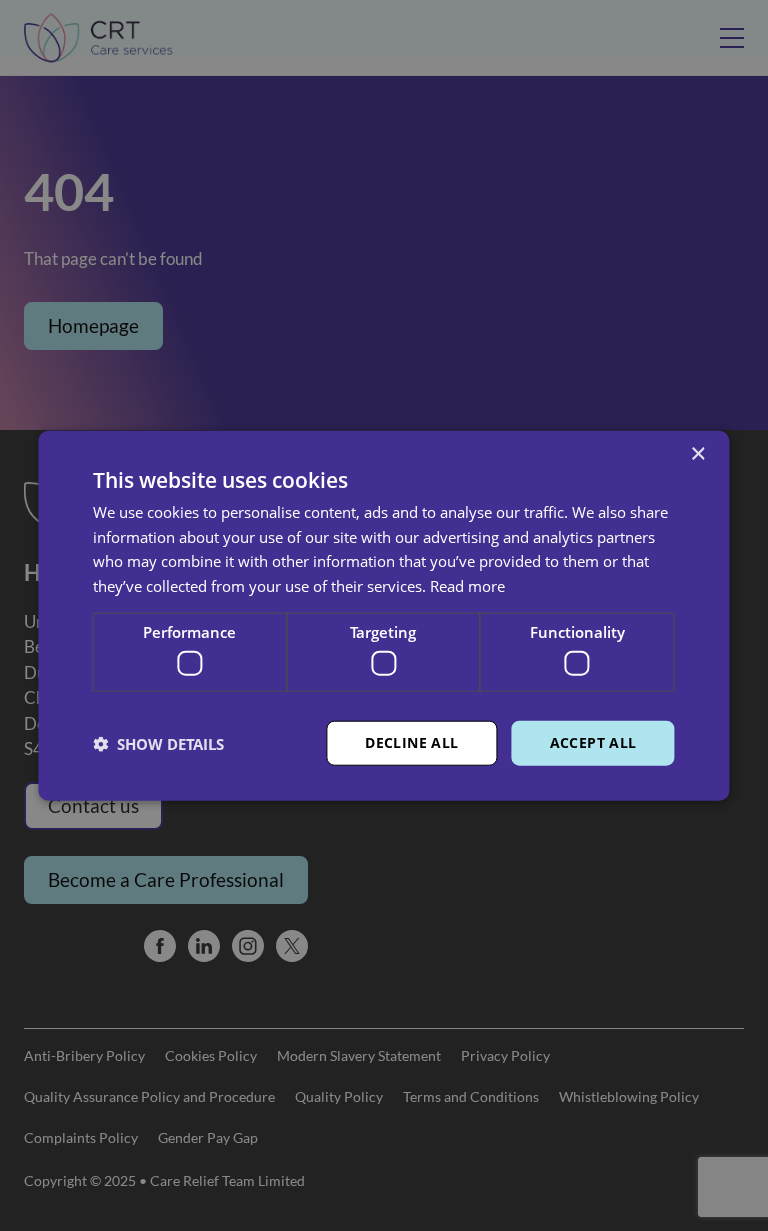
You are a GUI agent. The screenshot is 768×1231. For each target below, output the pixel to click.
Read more (467, 586)
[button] (158, 743)
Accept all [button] (593, 742)
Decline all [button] (411, 742)
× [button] (697, 453)
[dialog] (384, 615)
